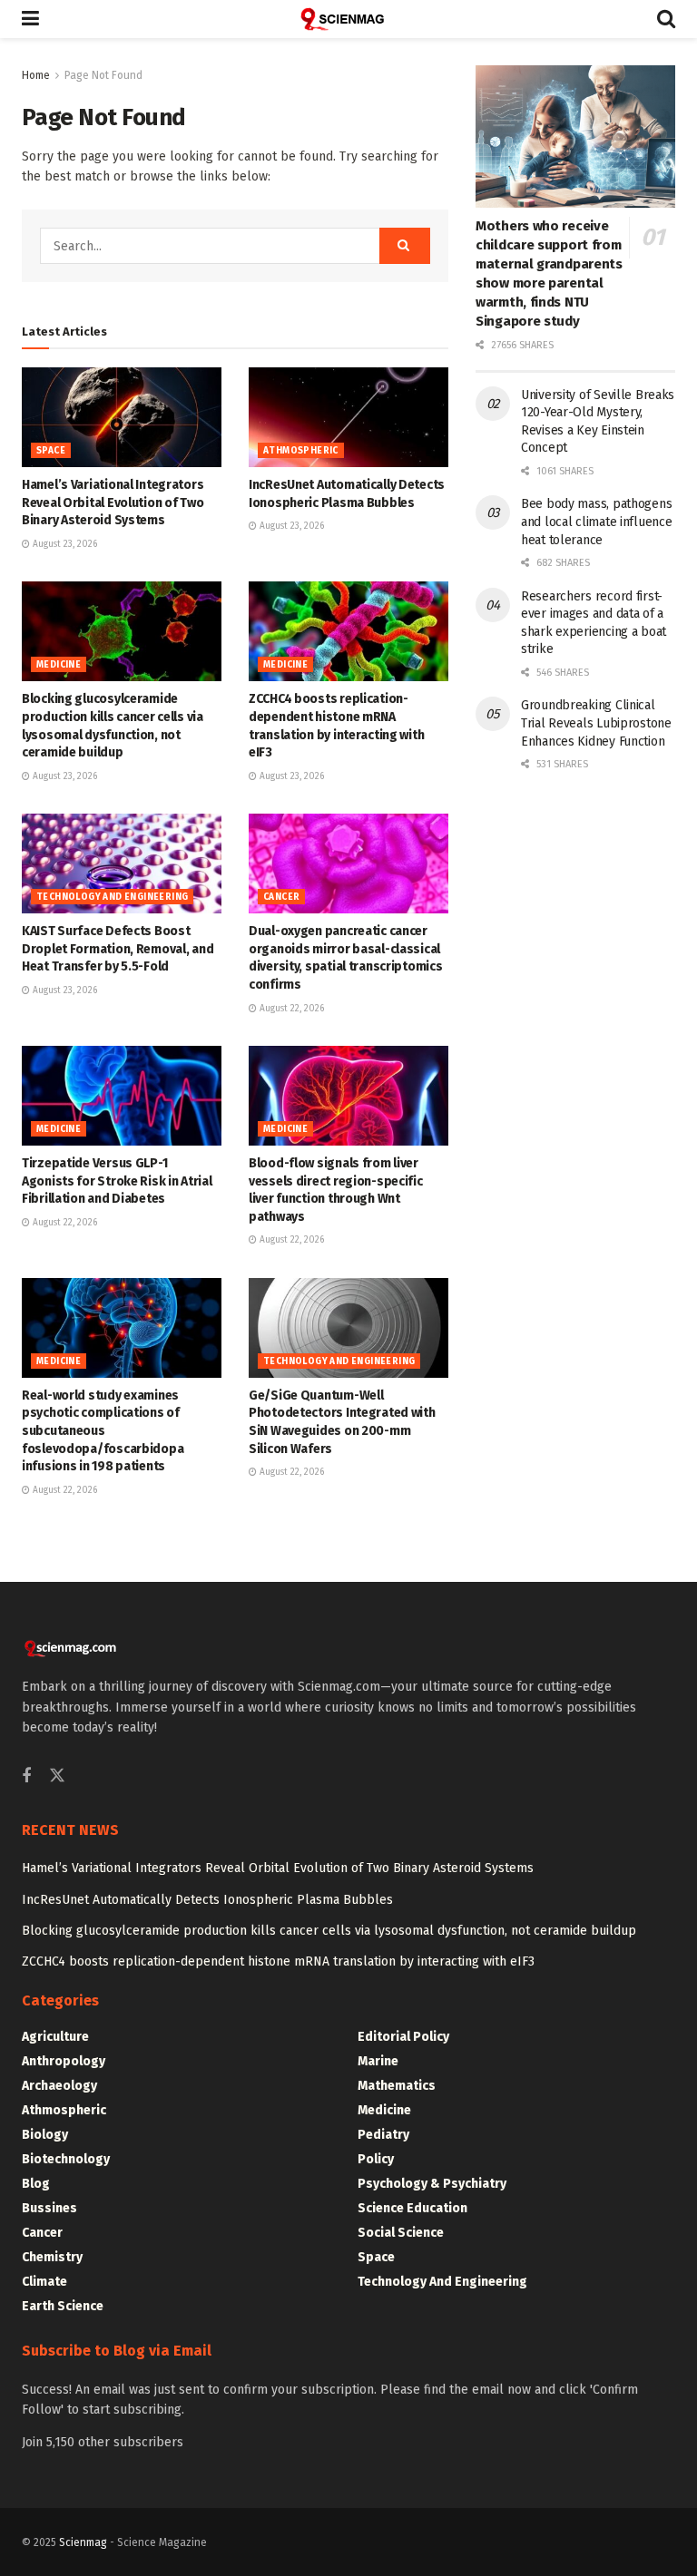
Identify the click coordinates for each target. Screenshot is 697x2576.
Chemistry (52, 2257)
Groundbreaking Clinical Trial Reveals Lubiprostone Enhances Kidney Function (596, 723)
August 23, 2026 (64, 544)
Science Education (412, 2208)
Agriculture (55, 2037)
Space (51, 451)
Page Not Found (103, 75)
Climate (44, 2282)
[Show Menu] (30, 19)
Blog (36, 2184)
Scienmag (83, 2542)
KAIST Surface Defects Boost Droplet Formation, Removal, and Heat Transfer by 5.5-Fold (118, 949)
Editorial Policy (403, 2037)
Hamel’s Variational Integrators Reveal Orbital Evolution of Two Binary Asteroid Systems (113, 503)
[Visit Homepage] (348, 19)
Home (36, 75)
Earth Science (63, 2306)
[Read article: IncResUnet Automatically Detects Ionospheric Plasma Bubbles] (348, 417)
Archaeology (59, 2086)
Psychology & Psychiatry (432, 2184)
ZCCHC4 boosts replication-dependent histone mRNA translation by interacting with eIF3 (278, 1961)
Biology (45, 2135)
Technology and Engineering (112, 897)
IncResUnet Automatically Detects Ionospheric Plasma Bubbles (207, 1900)
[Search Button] (666, 19)
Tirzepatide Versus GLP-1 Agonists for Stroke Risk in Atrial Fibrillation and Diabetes (117, 1181)
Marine (378, 2061)
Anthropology (64, 2061)
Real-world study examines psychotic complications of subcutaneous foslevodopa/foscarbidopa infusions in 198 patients (103, 1431)
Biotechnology (66, 2159)
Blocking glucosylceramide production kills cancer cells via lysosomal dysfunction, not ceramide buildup (329, 1931)
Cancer (281, 897)
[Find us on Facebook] (26, 1777)
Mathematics (397, 2086)
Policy (376, 2159)
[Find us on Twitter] (57, 1776)
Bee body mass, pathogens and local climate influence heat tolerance (596, 522)
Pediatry (383, 2135)
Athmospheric (301, 451)
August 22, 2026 (290, 1009)
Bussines (49, 2208)
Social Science (401, 2233)
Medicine (59, 665)
